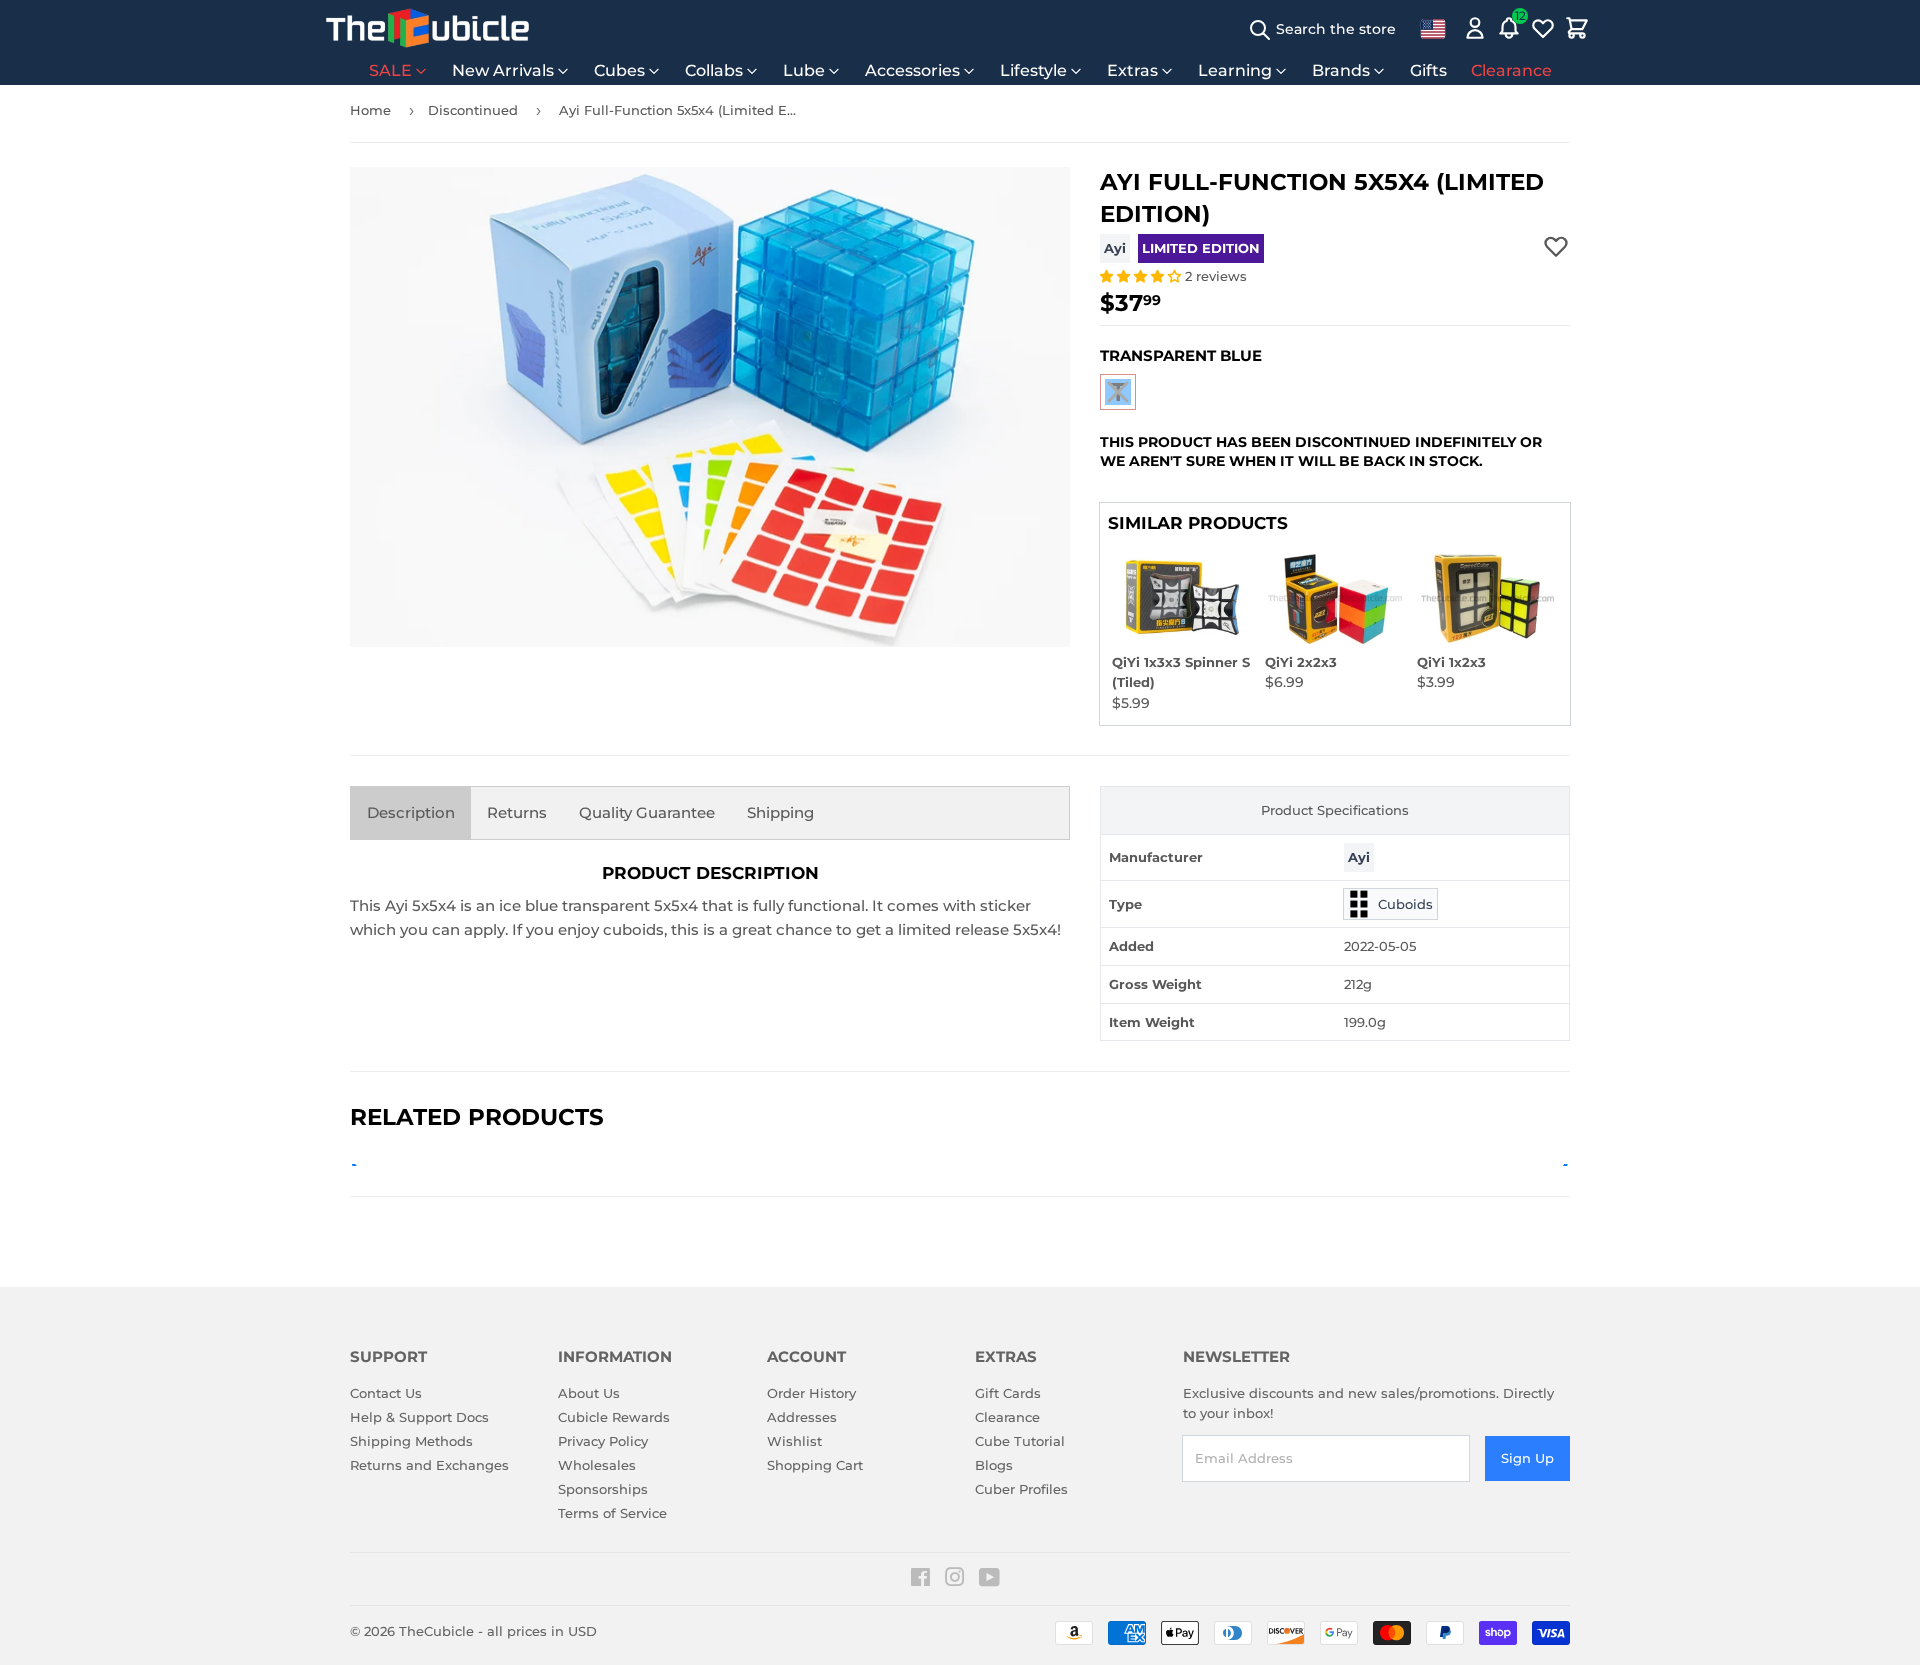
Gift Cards (1008, 1393)
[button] (1142, 276)
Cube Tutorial (1020, 1441)
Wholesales (597, 1465)
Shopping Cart (815, 1465)
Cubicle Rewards (614, 1417)
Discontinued (473, 110)
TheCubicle (436, 1631)
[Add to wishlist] (1556, 246)
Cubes (619, 70)
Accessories (912, 70)
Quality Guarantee (647, 812)
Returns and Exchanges (429, 1465)
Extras (1132, 70)
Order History (811, 1393)
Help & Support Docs (419, 1417)
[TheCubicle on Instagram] (955, 1580)
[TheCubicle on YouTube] (989, 1580)
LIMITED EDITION (1201, 248)
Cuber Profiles (1021, 1489)
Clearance (1511, 70)
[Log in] (1475, 28)
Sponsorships (603, 1489)
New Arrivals (503, 70)
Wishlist (794, 1441)
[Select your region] (1433, 28)
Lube (804, 70)
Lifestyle (1033, 70)
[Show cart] (1577, 28)
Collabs (714, 70)
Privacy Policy (603, 1441)
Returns (517, 812)
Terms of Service (612, 1513)
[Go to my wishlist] (1543, 28)
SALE (390, 70)
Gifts (1428, 70)
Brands (1341, 70)
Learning (1235, 70)
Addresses (802, 1417)
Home (370, 110)
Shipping (780, 812)
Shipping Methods (411, 1441)
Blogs (994, 1465)
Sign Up (1527, 1458)
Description (411, 812)
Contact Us (386, 1393)
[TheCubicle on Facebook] (920, 1580)
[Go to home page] (427, 28)
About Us (589, 1393)
